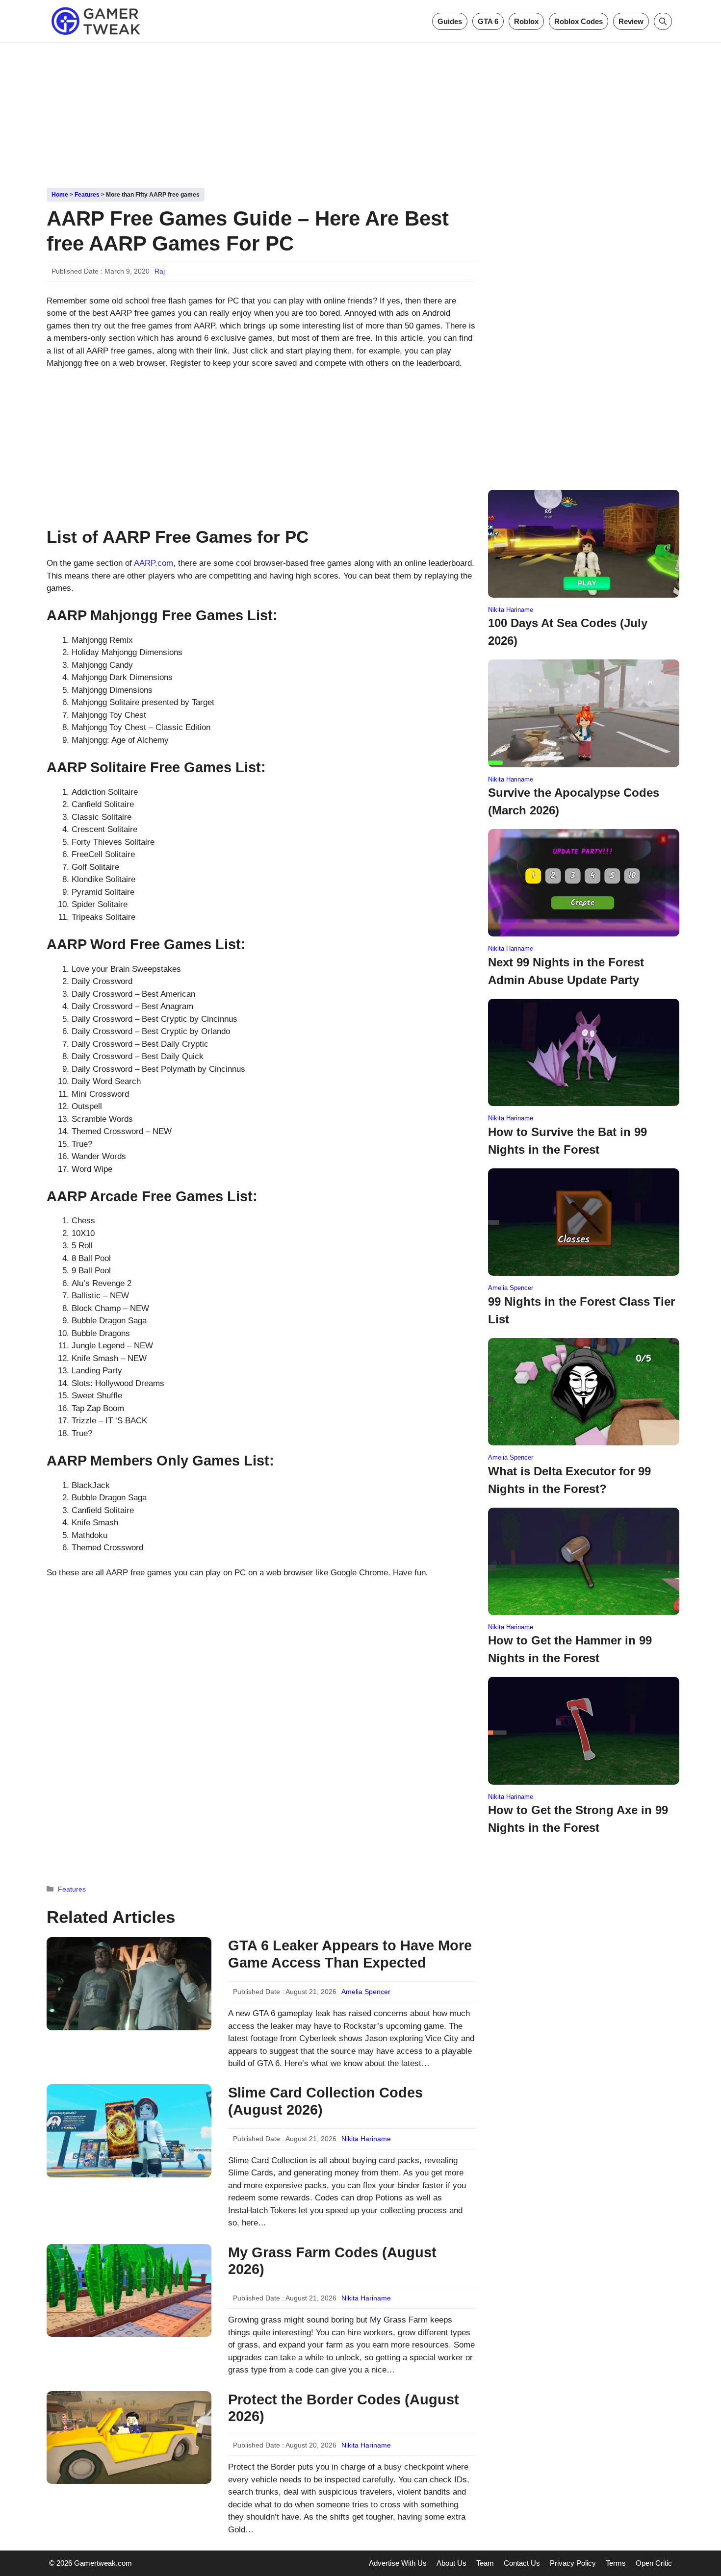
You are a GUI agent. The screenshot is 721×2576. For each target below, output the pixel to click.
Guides (450, 21)
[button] (663, 21)
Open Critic (654, 2563)
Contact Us (522, 2563)
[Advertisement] (360, 112)
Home (60, 195)
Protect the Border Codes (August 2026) (344, 2408)
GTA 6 (488, 21)
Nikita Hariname (366, 2139)
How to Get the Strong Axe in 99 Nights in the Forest (578, 1819)
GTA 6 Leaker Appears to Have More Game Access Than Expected (350, 1954)
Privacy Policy (573, 2563)
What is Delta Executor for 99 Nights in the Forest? (569, 1480)
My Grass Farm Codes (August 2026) (332, 2261)
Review (631, 21)
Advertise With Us (398, 2563)
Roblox (526, 21)
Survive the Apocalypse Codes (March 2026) (574, 801)
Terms (616, 2563)
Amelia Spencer (366, 1992)
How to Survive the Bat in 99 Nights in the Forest (567, 1141)
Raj (160, 271)
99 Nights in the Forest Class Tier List (581, 1310)
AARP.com (154, 563)
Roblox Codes (579, 21)
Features (87, 195)
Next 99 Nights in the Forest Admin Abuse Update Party (566, 971)
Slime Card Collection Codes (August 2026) (325, 2101)
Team (485, 2563)
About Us (451, 2563)
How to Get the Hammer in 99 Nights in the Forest (570, 1649)
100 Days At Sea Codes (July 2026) (568, 632)
